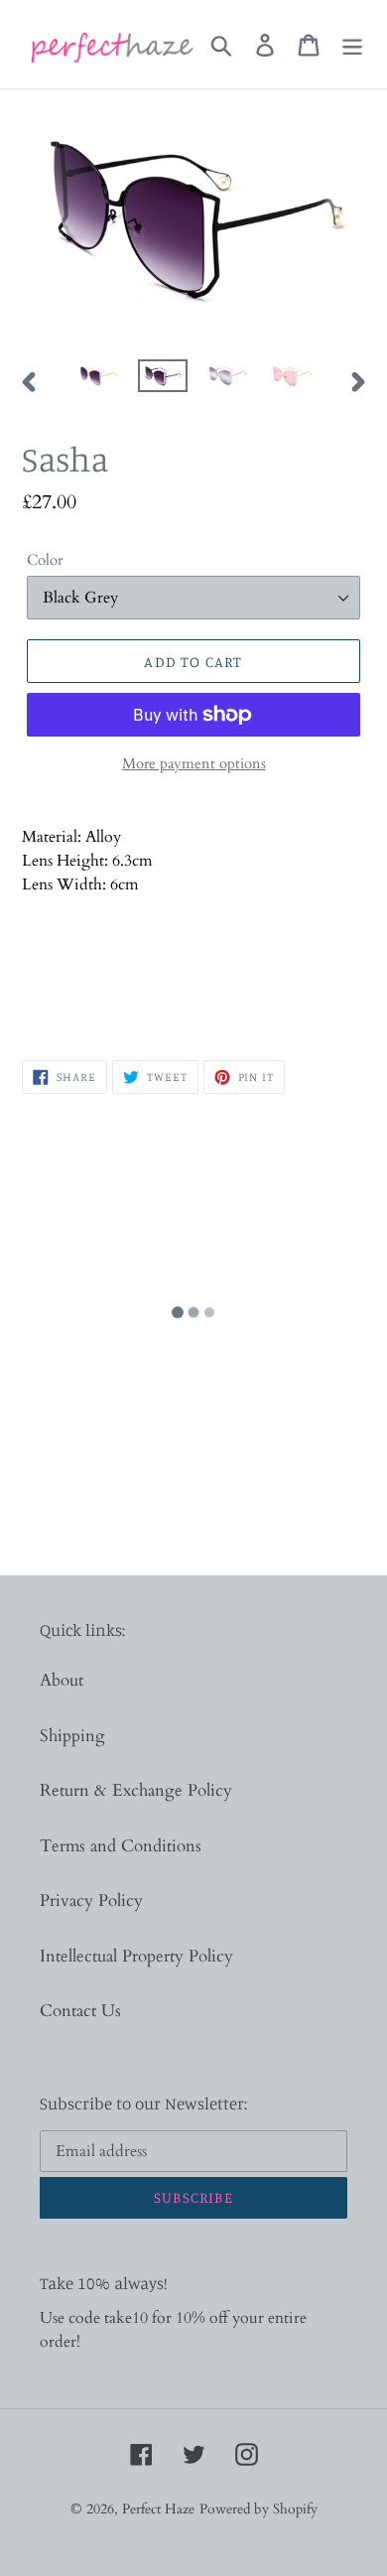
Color (45, 560)
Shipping (72, 1736)
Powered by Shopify (258, 2509)
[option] (99, 381)
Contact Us (80, 2011)
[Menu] (352, 44)
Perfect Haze (158, 2509)
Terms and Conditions (121, 1846)
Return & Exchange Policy (136, 1790)
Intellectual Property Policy (136, 1956)
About (62, 1680)
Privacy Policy (91, 1900)
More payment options (194, 763)
